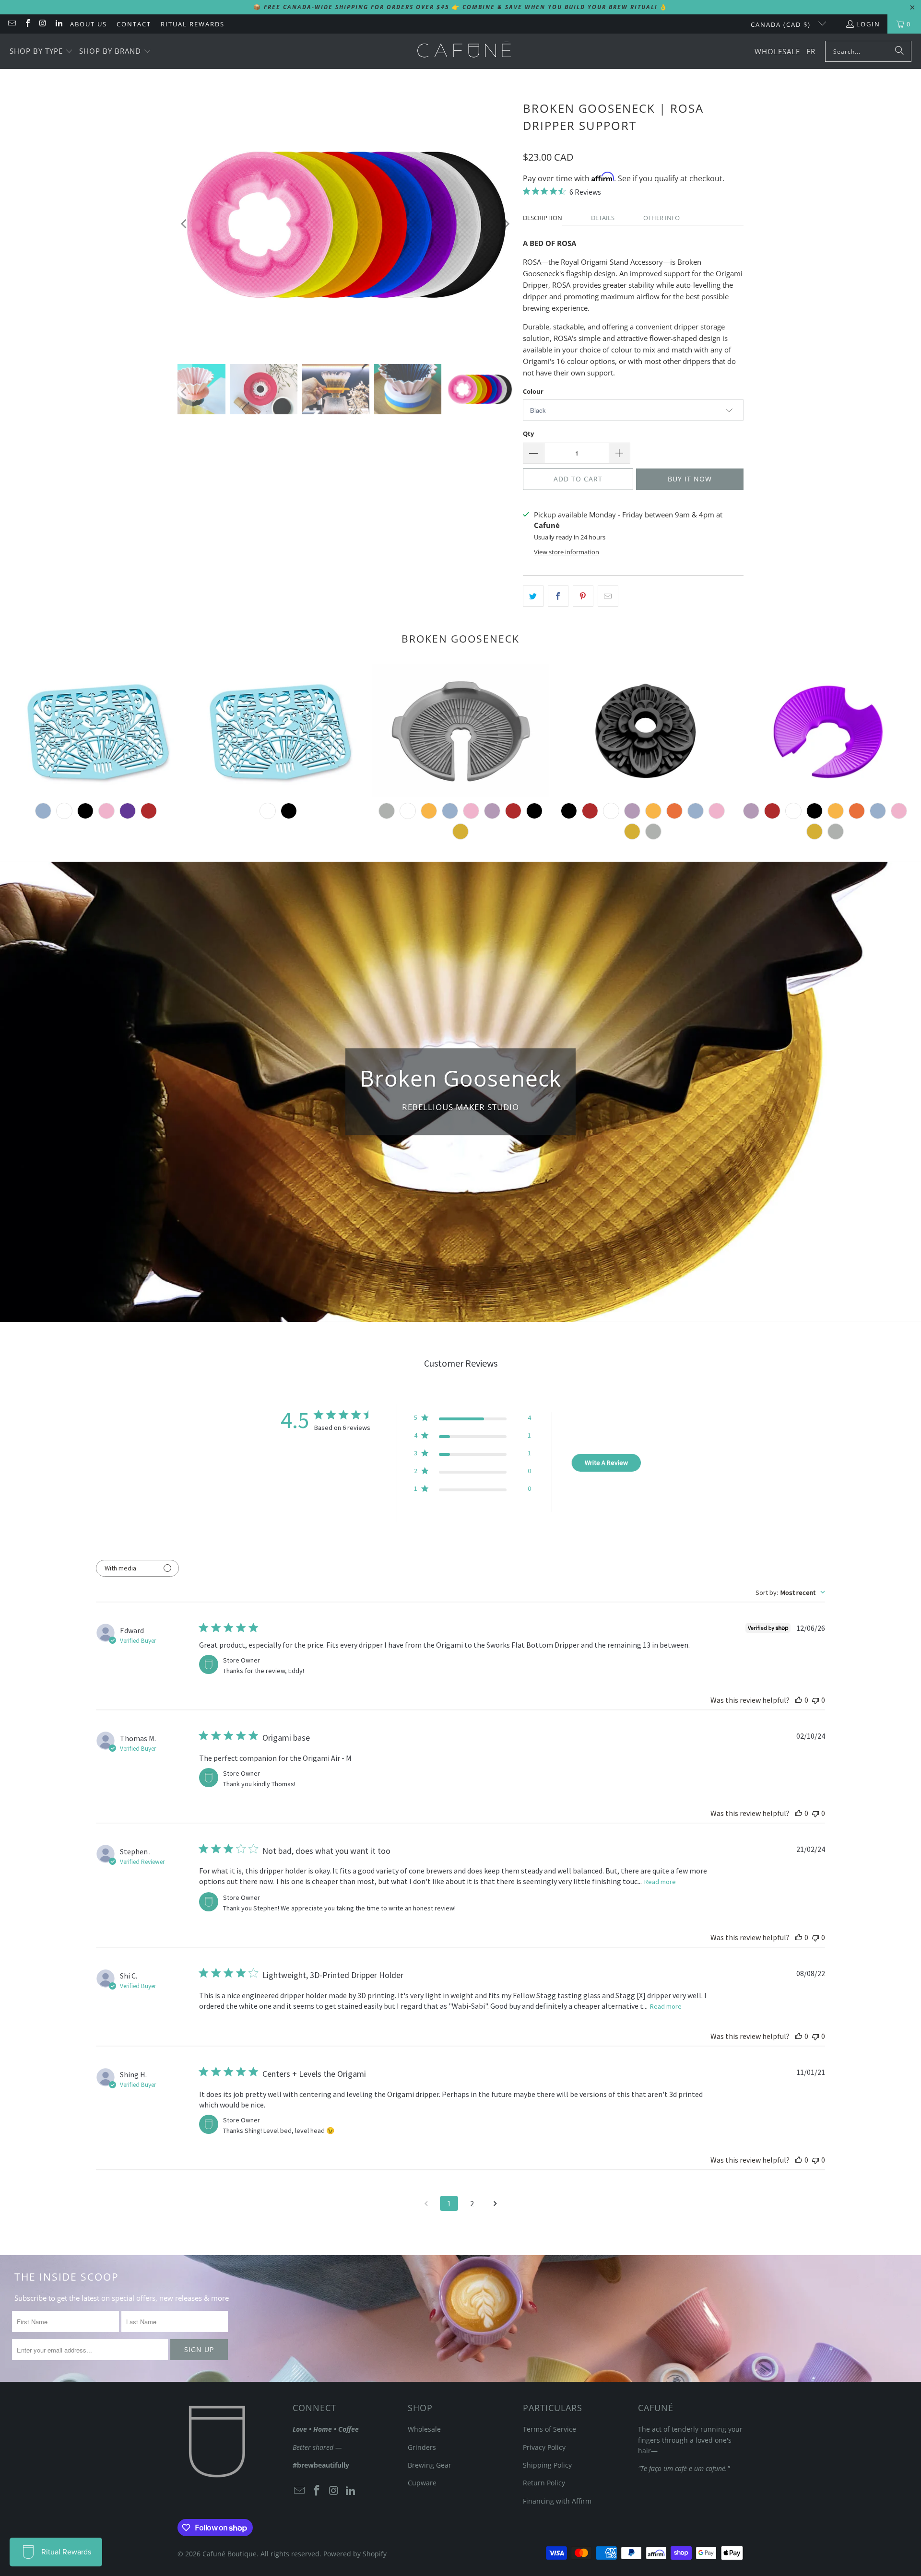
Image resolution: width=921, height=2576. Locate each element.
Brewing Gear (430, 2465)
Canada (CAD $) (782, 24)
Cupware (422, 2483)
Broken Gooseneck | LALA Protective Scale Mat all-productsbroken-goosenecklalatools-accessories (96, 731)
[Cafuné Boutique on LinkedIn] (58, 24)
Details (603, 218)
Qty (528, 433)
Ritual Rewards (193, 24)
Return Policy (544, 2483)
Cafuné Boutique (230, 2554)
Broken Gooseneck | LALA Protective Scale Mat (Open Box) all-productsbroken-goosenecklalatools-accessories (278, 731)
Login (868, 24)
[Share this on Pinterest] (583, 596)
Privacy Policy (544, 2447)
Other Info (661, 218)
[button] (41, 52)
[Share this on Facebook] (558, 596)
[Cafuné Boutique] (464, 51)
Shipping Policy (547, 2465)
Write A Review (606, 1463)
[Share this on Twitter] (533, 596)
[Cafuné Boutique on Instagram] (43, 24)
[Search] (899, 51)
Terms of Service (549, 2429)
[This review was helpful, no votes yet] (799, 1700)
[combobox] (790, 1592)
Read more (660, 1882)
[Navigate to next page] (495, 2203)
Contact (134, 24)
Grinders (422, 2447)
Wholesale (424, 2429)
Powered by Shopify (355, 2554)
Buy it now (690, 479)
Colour (533, 391)
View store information (567, 552)
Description (543, 218)
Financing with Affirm (557, 2501)
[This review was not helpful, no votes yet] (815, 1700)
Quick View (460, 776)
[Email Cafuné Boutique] (12, 24)
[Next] (506, 224)
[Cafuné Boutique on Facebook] (27, 24)
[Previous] (185, 224)
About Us (89, 24)
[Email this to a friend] (608, 596)
